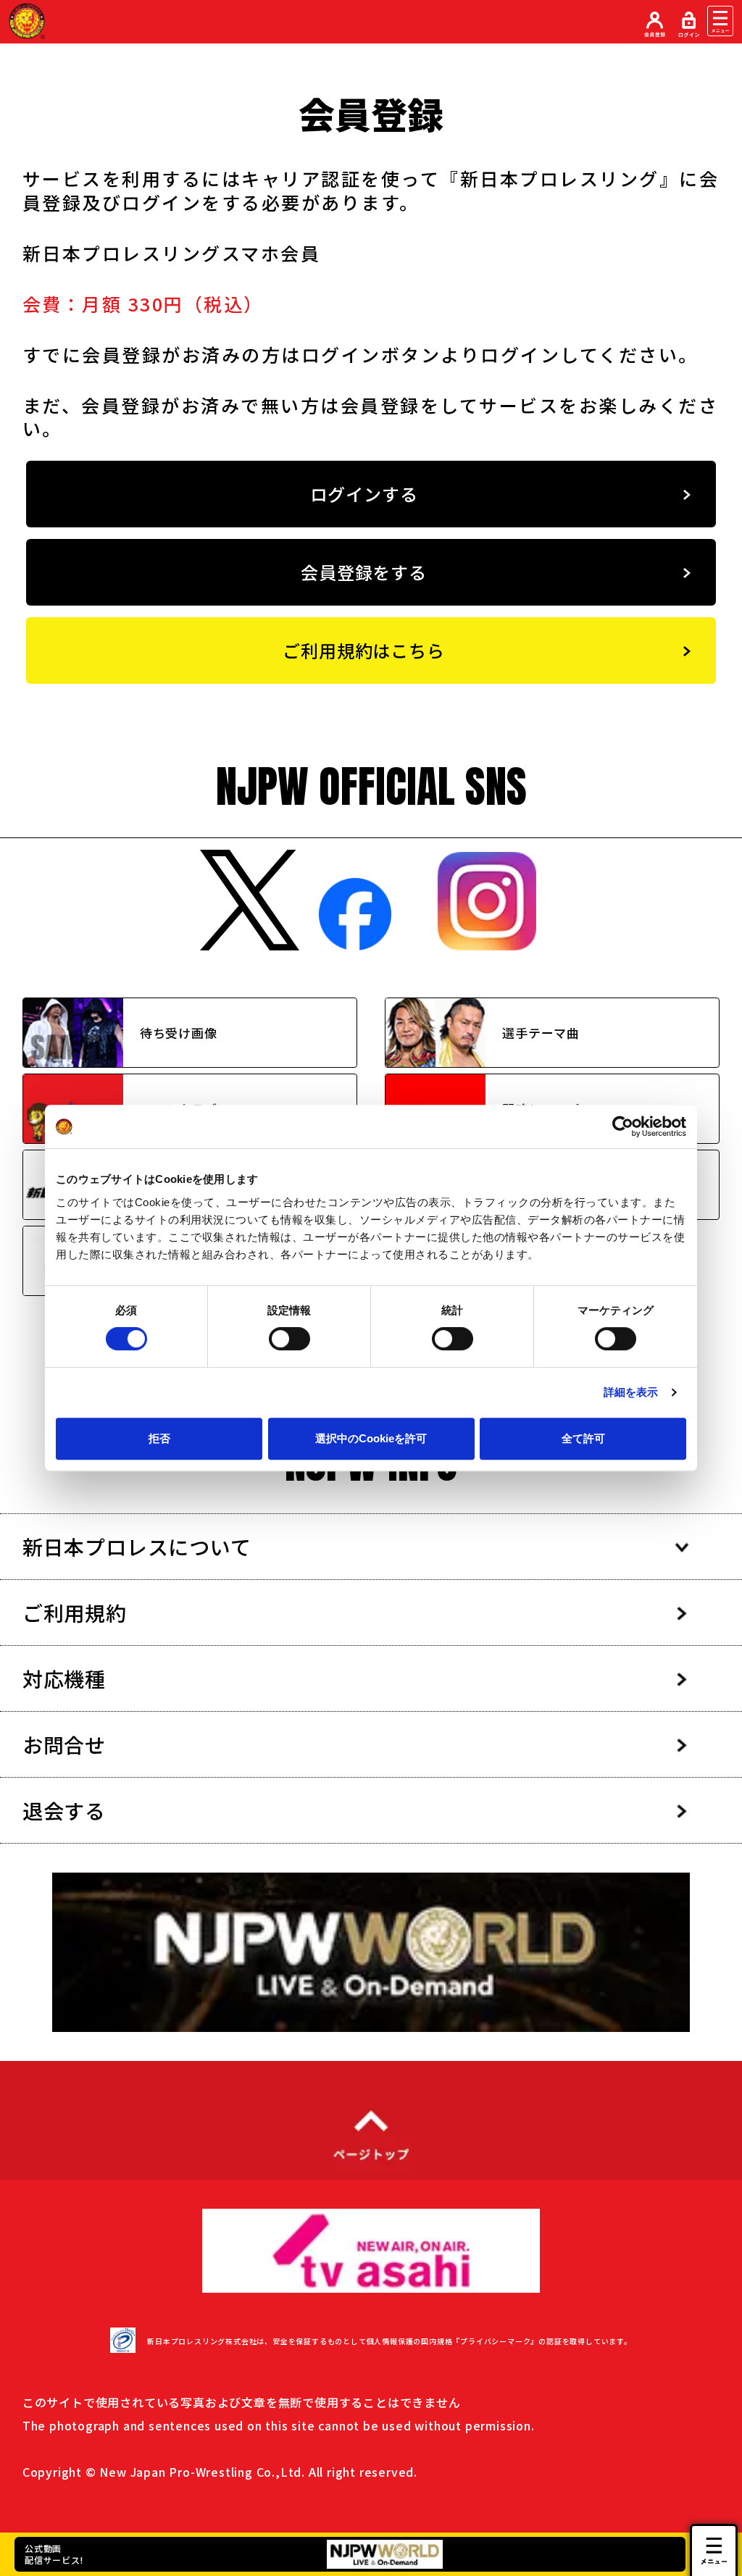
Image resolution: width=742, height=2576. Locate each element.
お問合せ (64, 1744)
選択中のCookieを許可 (371, 1438)
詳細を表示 (631, 1392)
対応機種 (64, 1678)
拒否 (159, 1438)
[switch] (289, 1339)
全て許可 (583, 1438)
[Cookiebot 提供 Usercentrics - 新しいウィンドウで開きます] (623, 1126)
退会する (64, 1810)
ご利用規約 (75, 1613)
